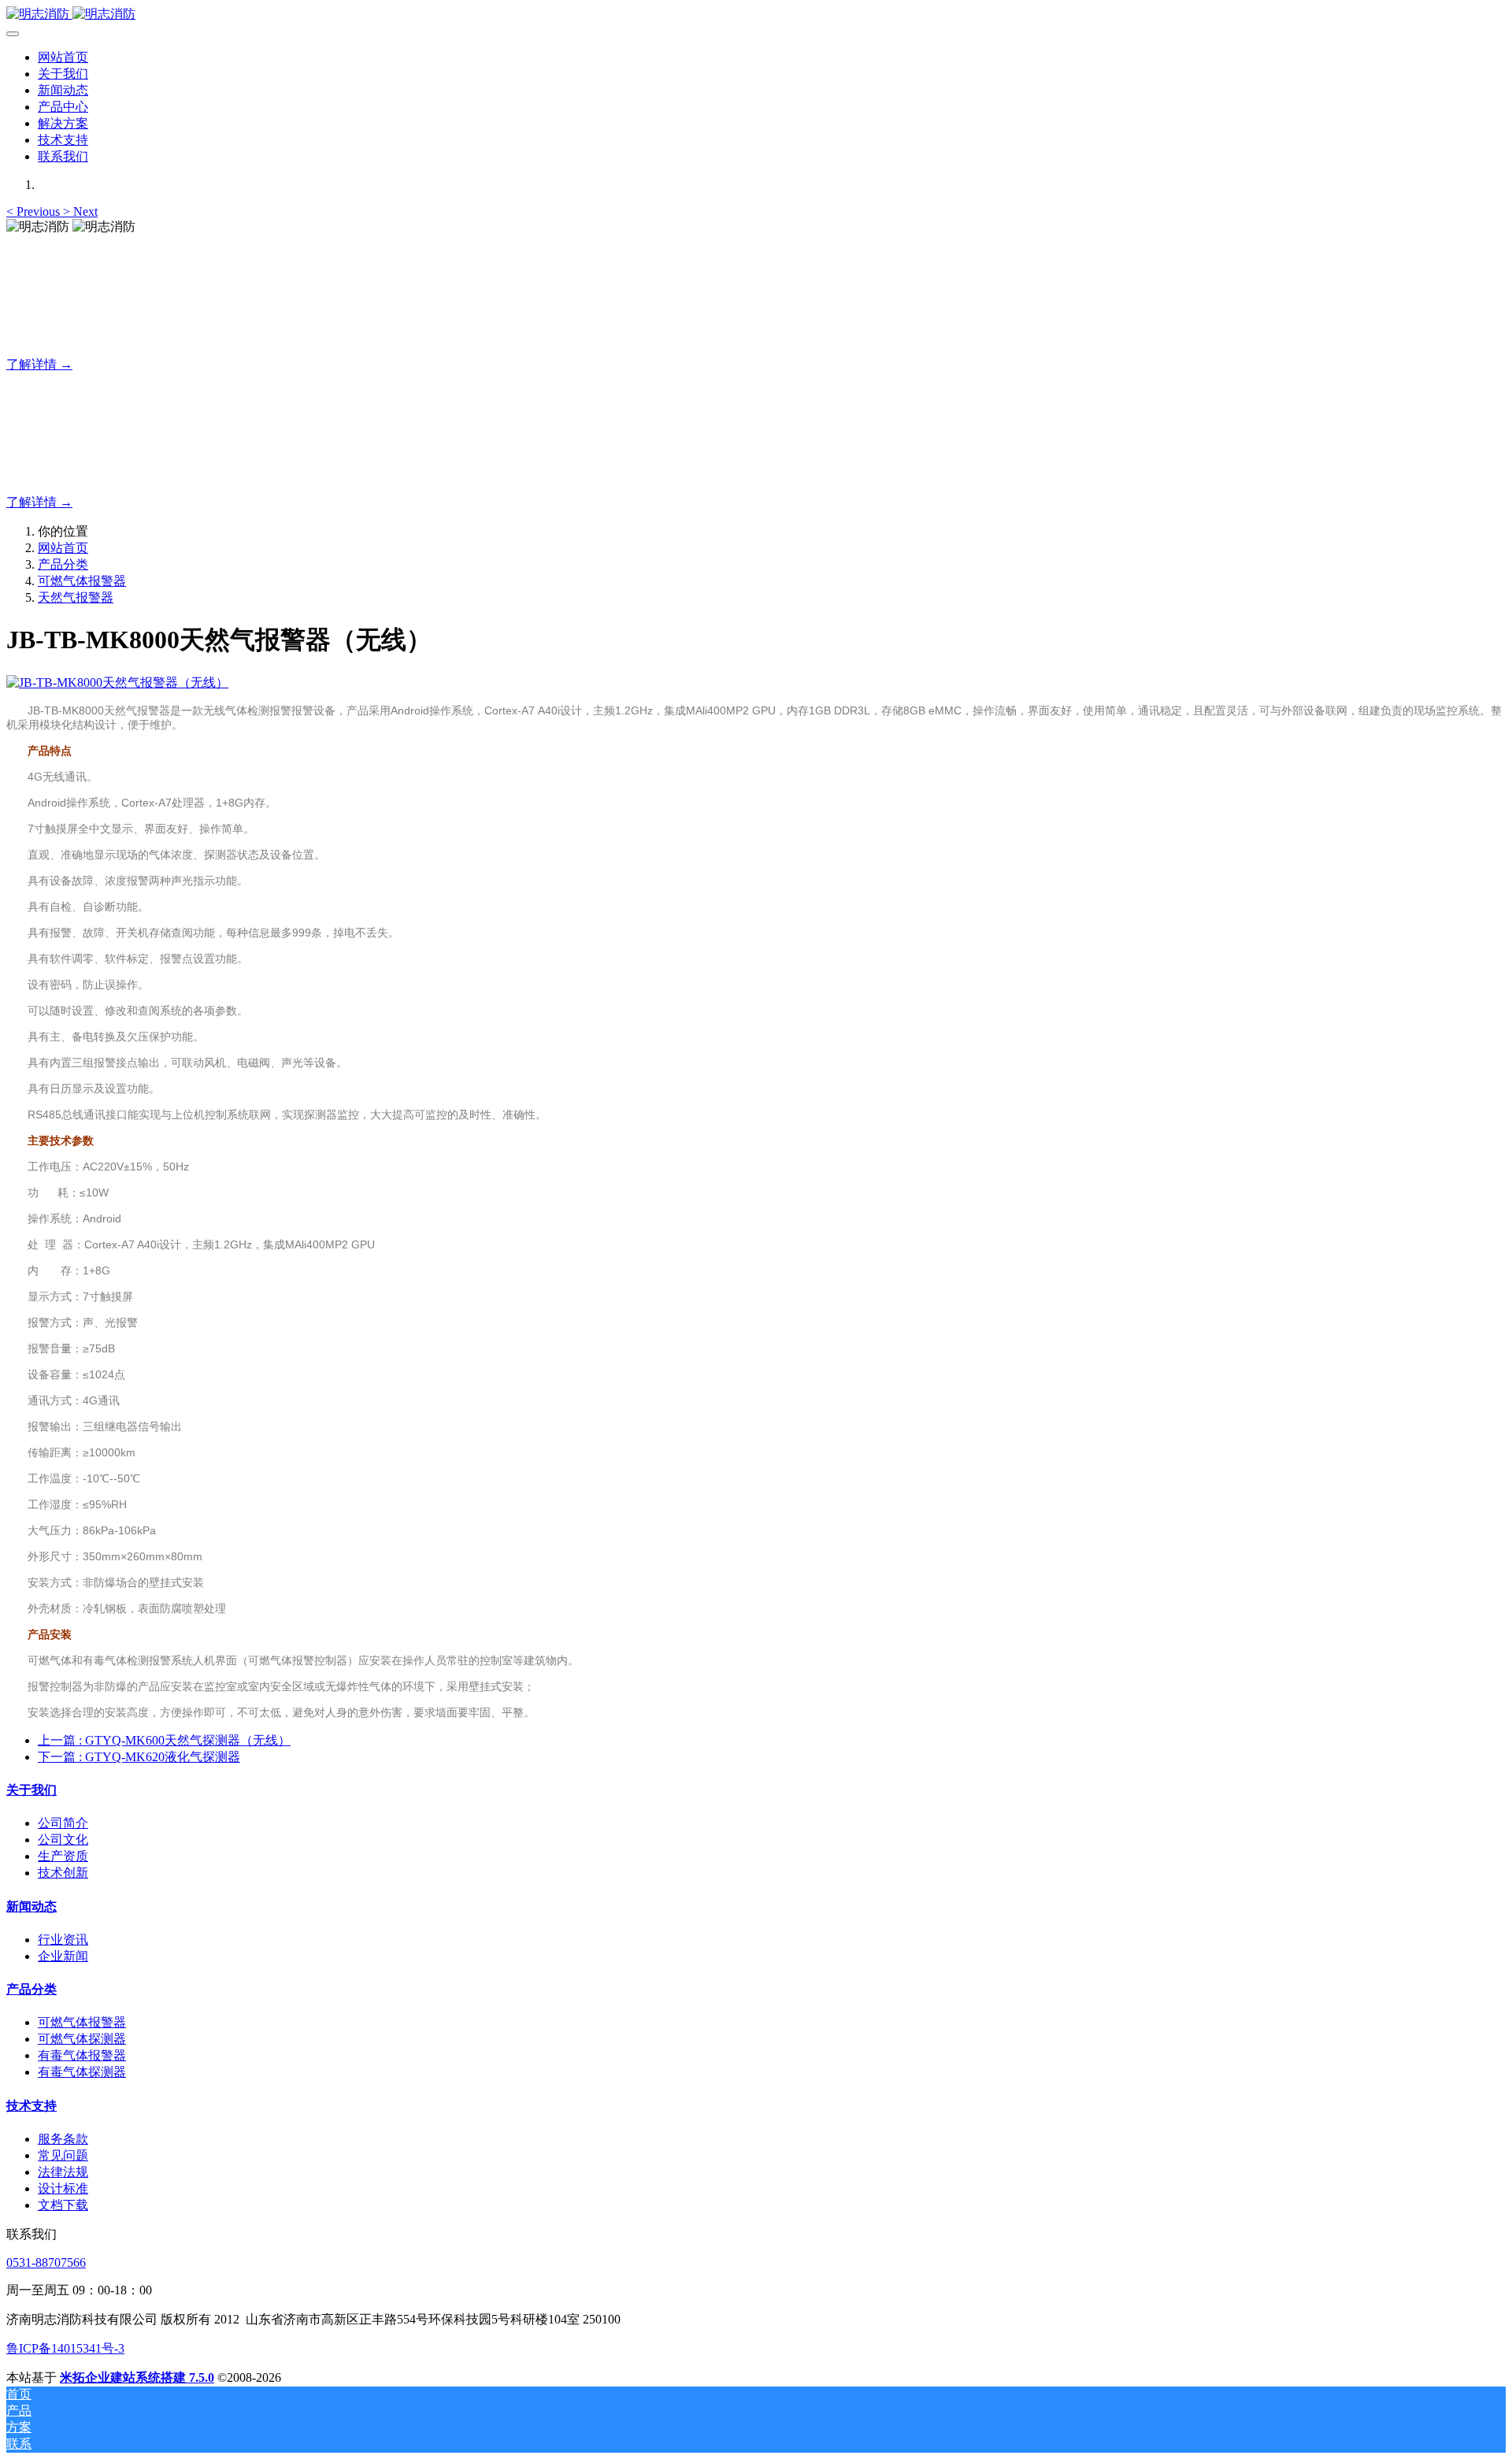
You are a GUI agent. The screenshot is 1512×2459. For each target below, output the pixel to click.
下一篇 (139, 1757)
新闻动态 (31, 1906)
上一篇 (164, 1740)
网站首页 (63, 57)
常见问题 (63, 2155)
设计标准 (63, 2188)
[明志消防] (756, 15)
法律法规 (63, 2172)
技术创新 (63, 1873)
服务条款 (63, 2139)
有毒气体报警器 (82, 2055)
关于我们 (31, 1790)
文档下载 (63, 2205)
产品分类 (63, 564)
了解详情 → (39, 364)
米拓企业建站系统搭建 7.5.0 (137, 2377)
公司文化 (63, 1840)
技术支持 (31, 2106)
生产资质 (63, 1856)
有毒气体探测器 (82, 2072)
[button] (35, 211)
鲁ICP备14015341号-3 (65, 2348)
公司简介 (63, 1823)
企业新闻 (63, 1956)
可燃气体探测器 (82, 2039)
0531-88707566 (46, 2262)
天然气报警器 (76, 597)
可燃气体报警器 (82, 581)
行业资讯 (63, 1940)
